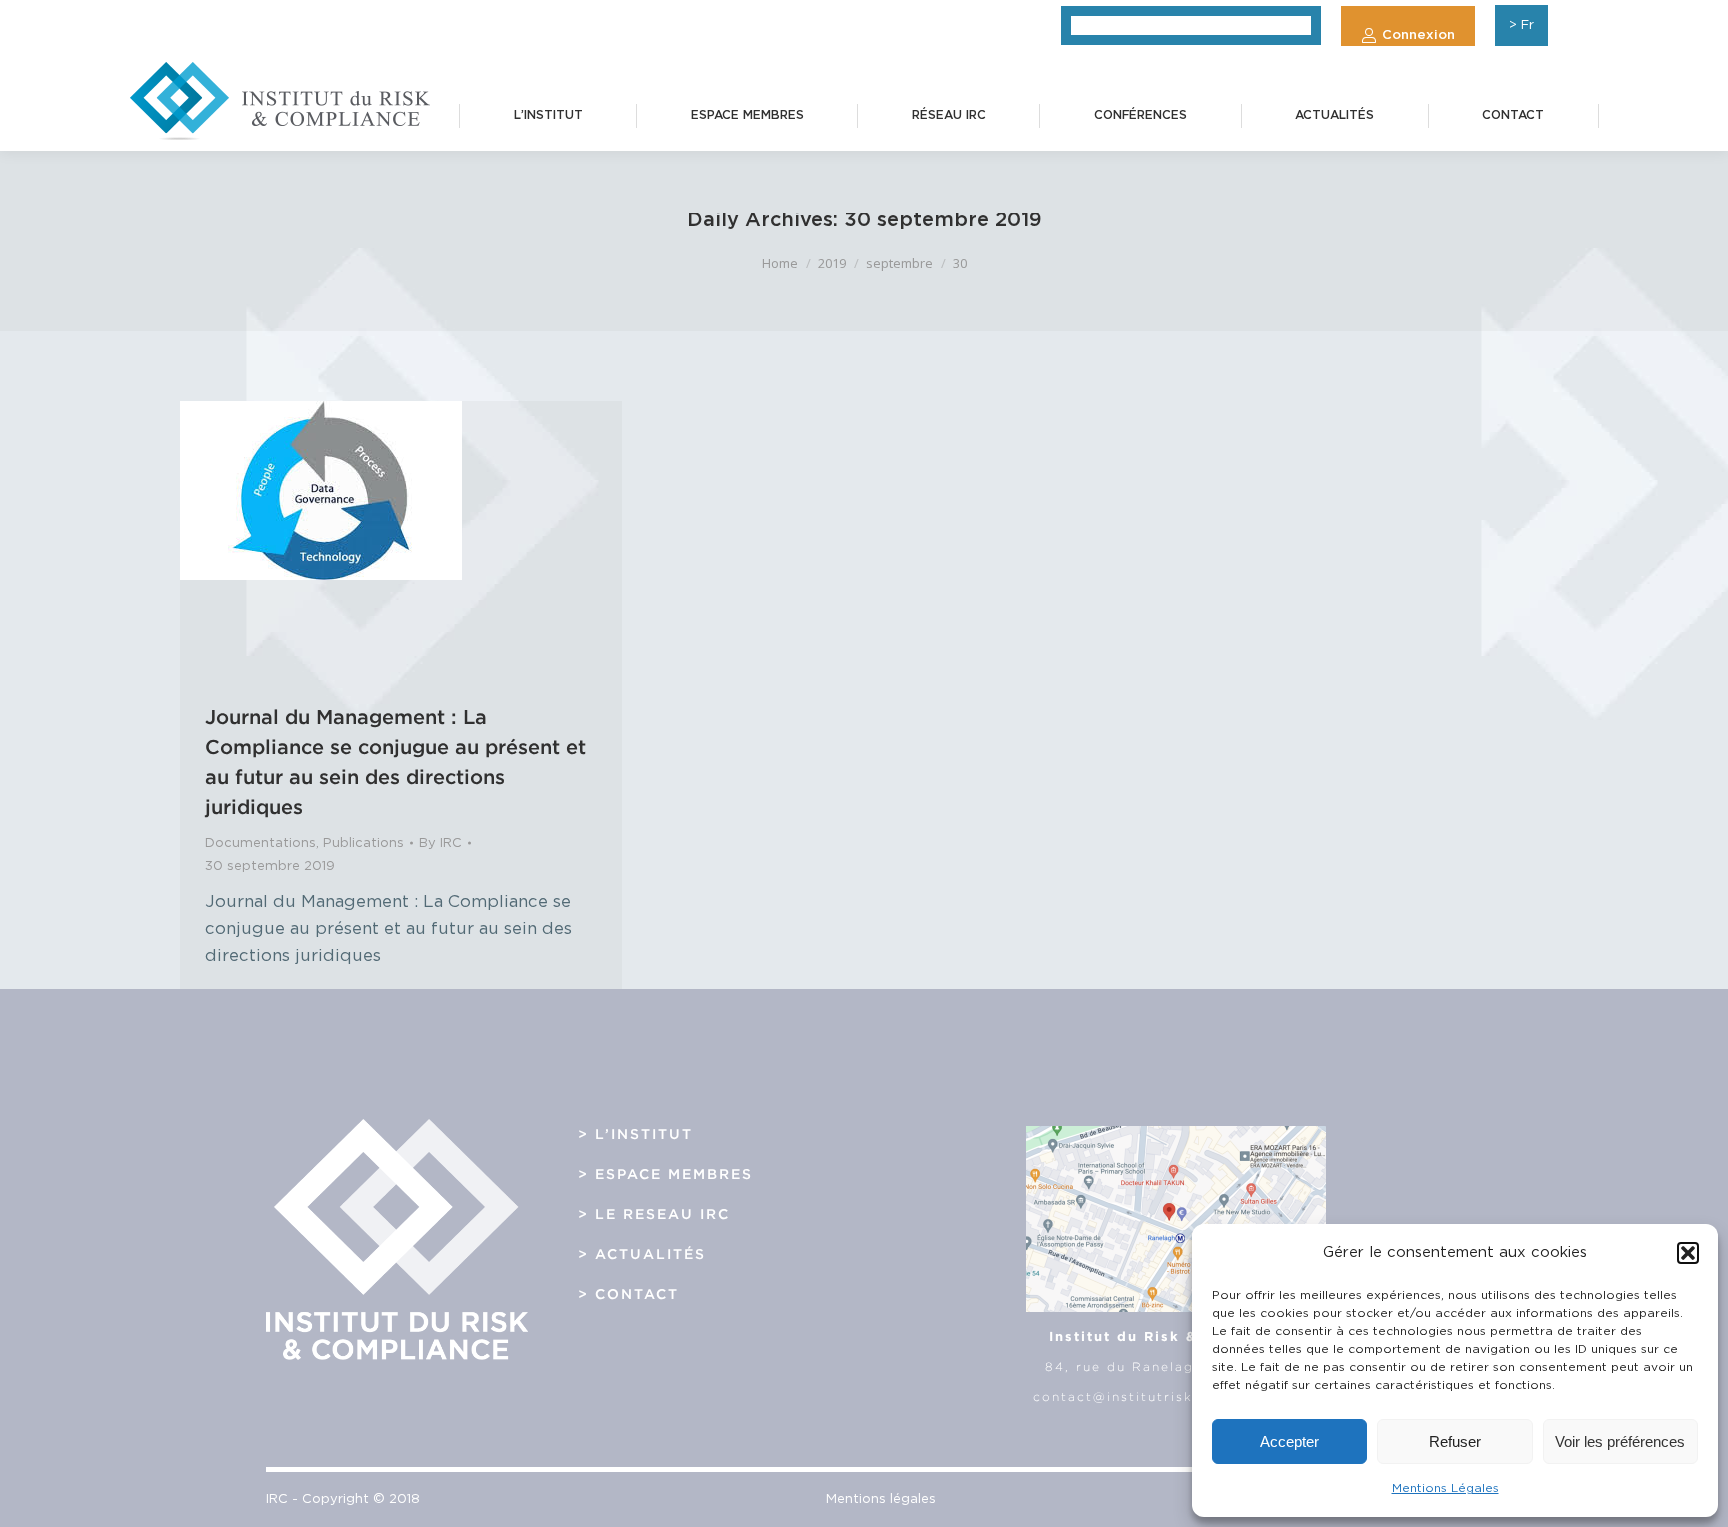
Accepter (1289, 1441)
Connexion (1418, 35)
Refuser (1455, 1441)
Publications (363, 843)
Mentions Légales (1445, 1488)
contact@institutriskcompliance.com (1175, 1396)
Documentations (260, 843)
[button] (1688, 1253)
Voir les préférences (1620, 1441)
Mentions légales (881, 1499)
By (440, 843)
